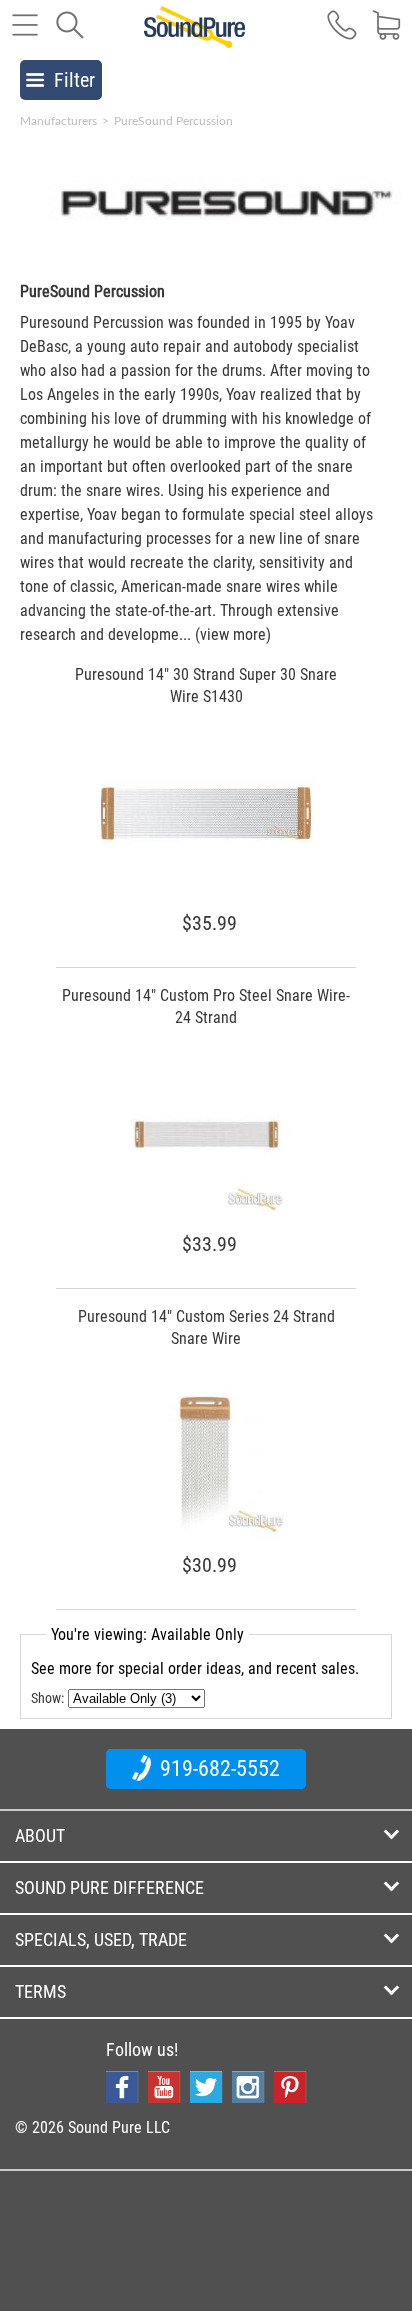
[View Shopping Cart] (387, 35)
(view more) (233, 634)
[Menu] (25, 35)
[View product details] (206, 842)
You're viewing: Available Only (147, 1634)
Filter (74, 80)
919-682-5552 (217, 1768)
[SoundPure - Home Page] (194, 37)
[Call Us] (342, 35)
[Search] (70, 35)
